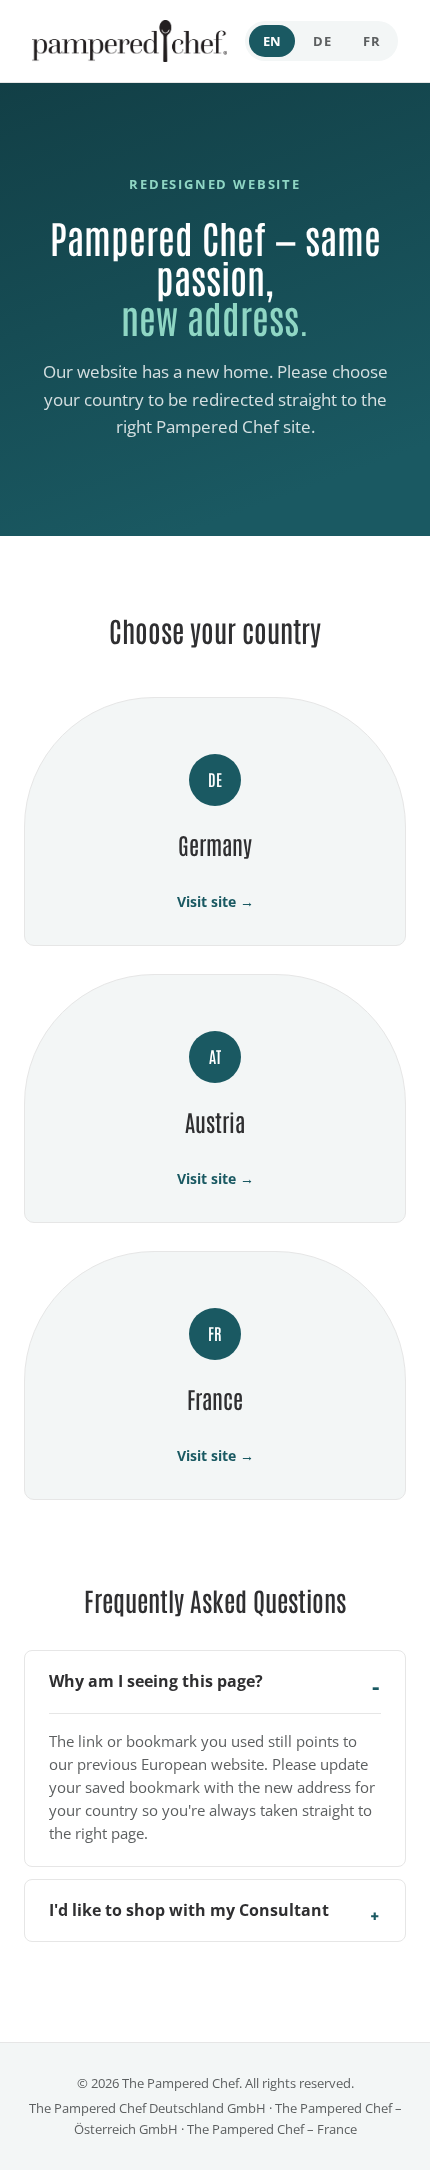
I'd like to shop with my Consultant (189, 1910)
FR (371, 41)
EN (272, 41)
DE (322, 41)
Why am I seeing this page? (156, 1681)
